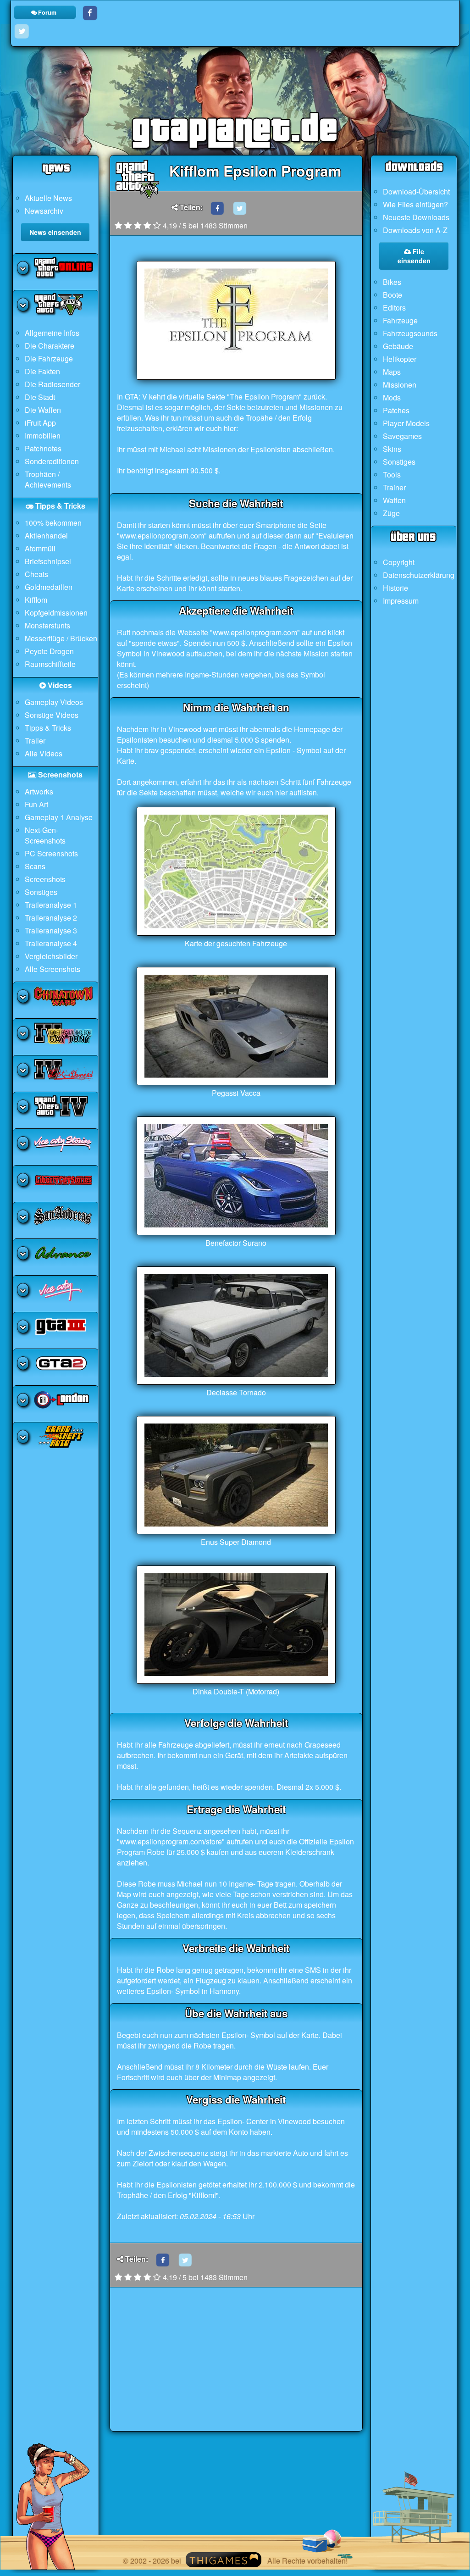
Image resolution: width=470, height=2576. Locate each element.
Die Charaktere (50, 346)
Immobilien (43, 436)
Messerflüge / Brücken (61, 638)
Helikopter (400, 359)
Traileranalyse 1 (51, 905)
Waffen (394, 500)
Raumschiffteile (50, 664)
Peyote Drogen (49, 651)
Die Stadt (40, 397)
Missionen (400, 385)
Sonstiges (41, 892)
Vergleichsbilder (51, 956)
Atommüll (40, 548)
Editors (394, 308)
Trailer (35, 741)
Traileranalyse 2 (51, 918)
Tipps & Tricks (48, 728)
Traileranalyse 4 (51, 943)
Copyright (399, 562)
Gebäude (398, 346)
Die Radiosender (53, 384)
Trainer (394, 487)
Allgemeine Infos (52, 333)
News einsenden (55, 232)
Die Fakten (42, 371)
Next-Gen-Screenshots (45, 835)
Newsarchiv (44, 211)
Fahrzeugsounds (410, 333)
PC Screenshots (51, 853)
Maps (392, 372)
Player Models (406, 423)
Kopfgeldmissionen (56, 613)
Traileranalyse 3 (51, 930)
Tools (392, 475)
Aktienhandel (46, 536)
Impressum (401, 601)
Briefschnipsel (48, 561)
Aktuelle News (48, 198)
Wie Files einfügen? (415, 204)
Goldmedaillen (49, 587)
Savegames (402, 436)
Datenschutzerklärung (419, 575)
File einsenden (414, 256)
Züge (391, 513)
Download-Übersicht (416, 192)
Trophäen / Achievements (48, 479)
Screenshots (45, 879)
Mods (392, 397)
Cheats (36, 574)
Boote (393, 295)
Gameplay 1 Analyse (59, 817)
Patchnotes (43, 448)
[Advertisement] (236, 2367)
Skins (392, 449)
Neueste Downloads (416, 217)
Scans (35, 866)
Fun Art (36, 804)
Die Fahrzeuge (49, 358)
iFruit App (40, 423)
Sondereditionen (52, 461)
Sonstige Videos (52, 715)
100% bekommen (53, 523)
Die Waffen (43, 410)
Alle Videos (44, 753)
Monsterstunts (47, 625)
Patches (396, 410)
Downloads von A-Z (415, 230)
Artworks (39, 791)
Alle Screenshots (53, 969)
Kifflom (36, 600)
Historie (395, 588)
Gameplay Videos (54, 702)
